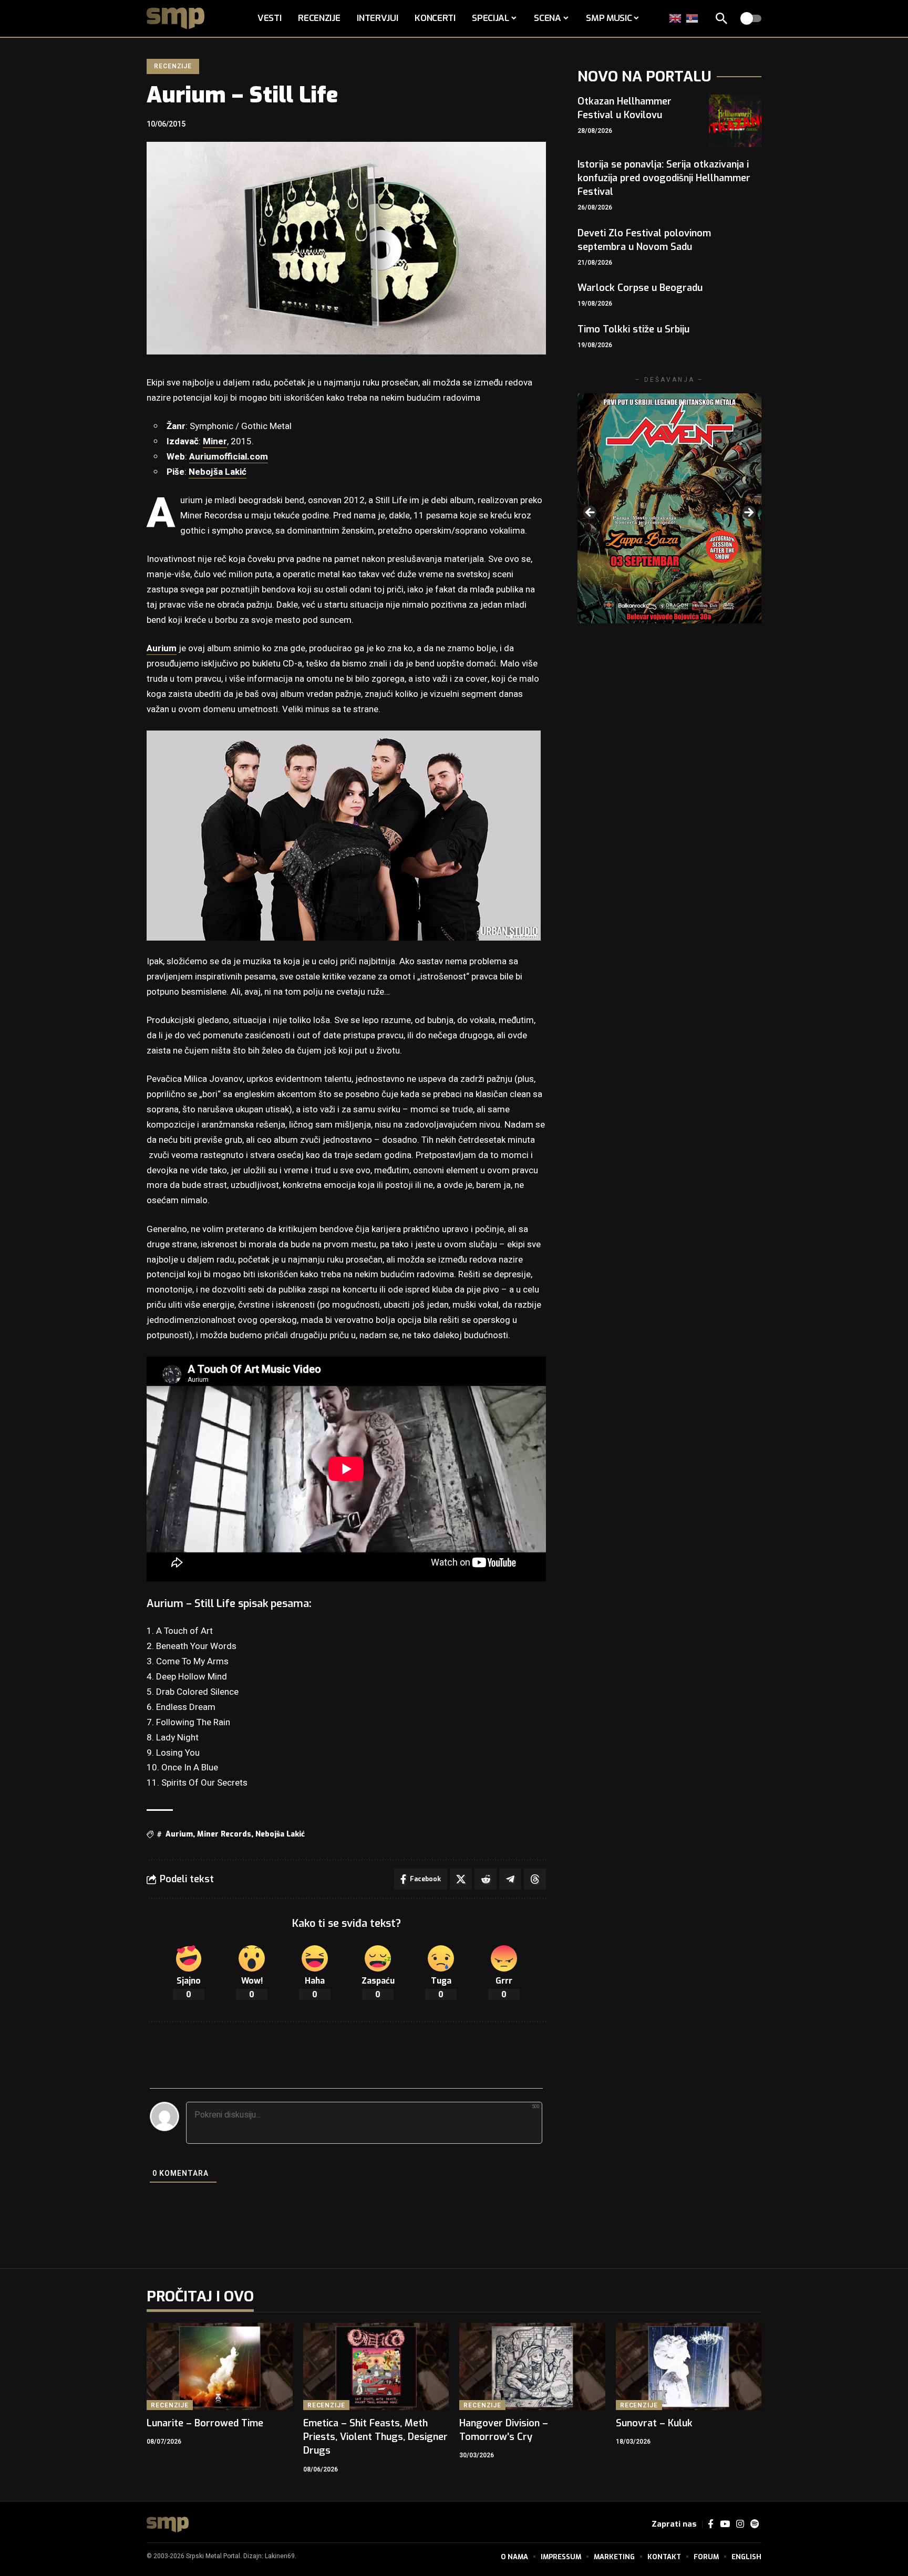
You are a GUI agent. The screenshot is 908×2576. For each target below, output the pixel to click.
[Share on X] (461, 1879)
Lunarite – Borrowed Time (205, 2423)
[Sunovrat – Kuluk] (689, 2367)
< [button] (591, 513)
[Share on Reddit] (486, 1879)
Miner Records (224, 1834)
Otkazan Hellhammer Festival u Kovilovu (625, 108)
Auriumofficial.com (229, 457)
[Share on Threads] (535, 1879)
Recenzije (173, 66)
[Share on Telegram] (510, 1879)
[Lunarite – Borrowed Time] (220, 2367)
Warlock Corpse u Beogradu (640, 288)
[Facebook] (711, 2524)
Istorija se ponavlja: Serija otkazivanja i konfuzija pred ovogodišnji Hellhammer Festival (664, 178)
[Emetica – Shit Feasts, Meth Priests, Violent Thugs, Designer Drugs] (376, 2367)
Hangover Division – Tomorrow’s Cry (504, 2430)
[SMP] (168, 2525)
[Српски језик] (693, 18)
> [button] (748, 513)
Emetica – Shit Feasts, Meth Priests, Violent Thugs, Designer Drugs (375, 2437)
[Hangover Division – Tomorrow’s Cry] (532, 2367)
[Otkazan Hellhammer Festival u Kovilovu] (735, 121)
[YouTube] (725, 2524)
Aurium (162, 648)
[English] (676, 18)
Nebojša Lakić (218, 472)
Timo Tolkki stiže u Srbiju (633, 329)
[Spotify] (755, 2524)
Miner (215, 441)
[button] (721, 18)
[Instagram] (740, 2524)
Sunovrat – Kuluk (654, 2423)
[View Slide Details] (669, 508)
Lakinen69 (280, 2556)
